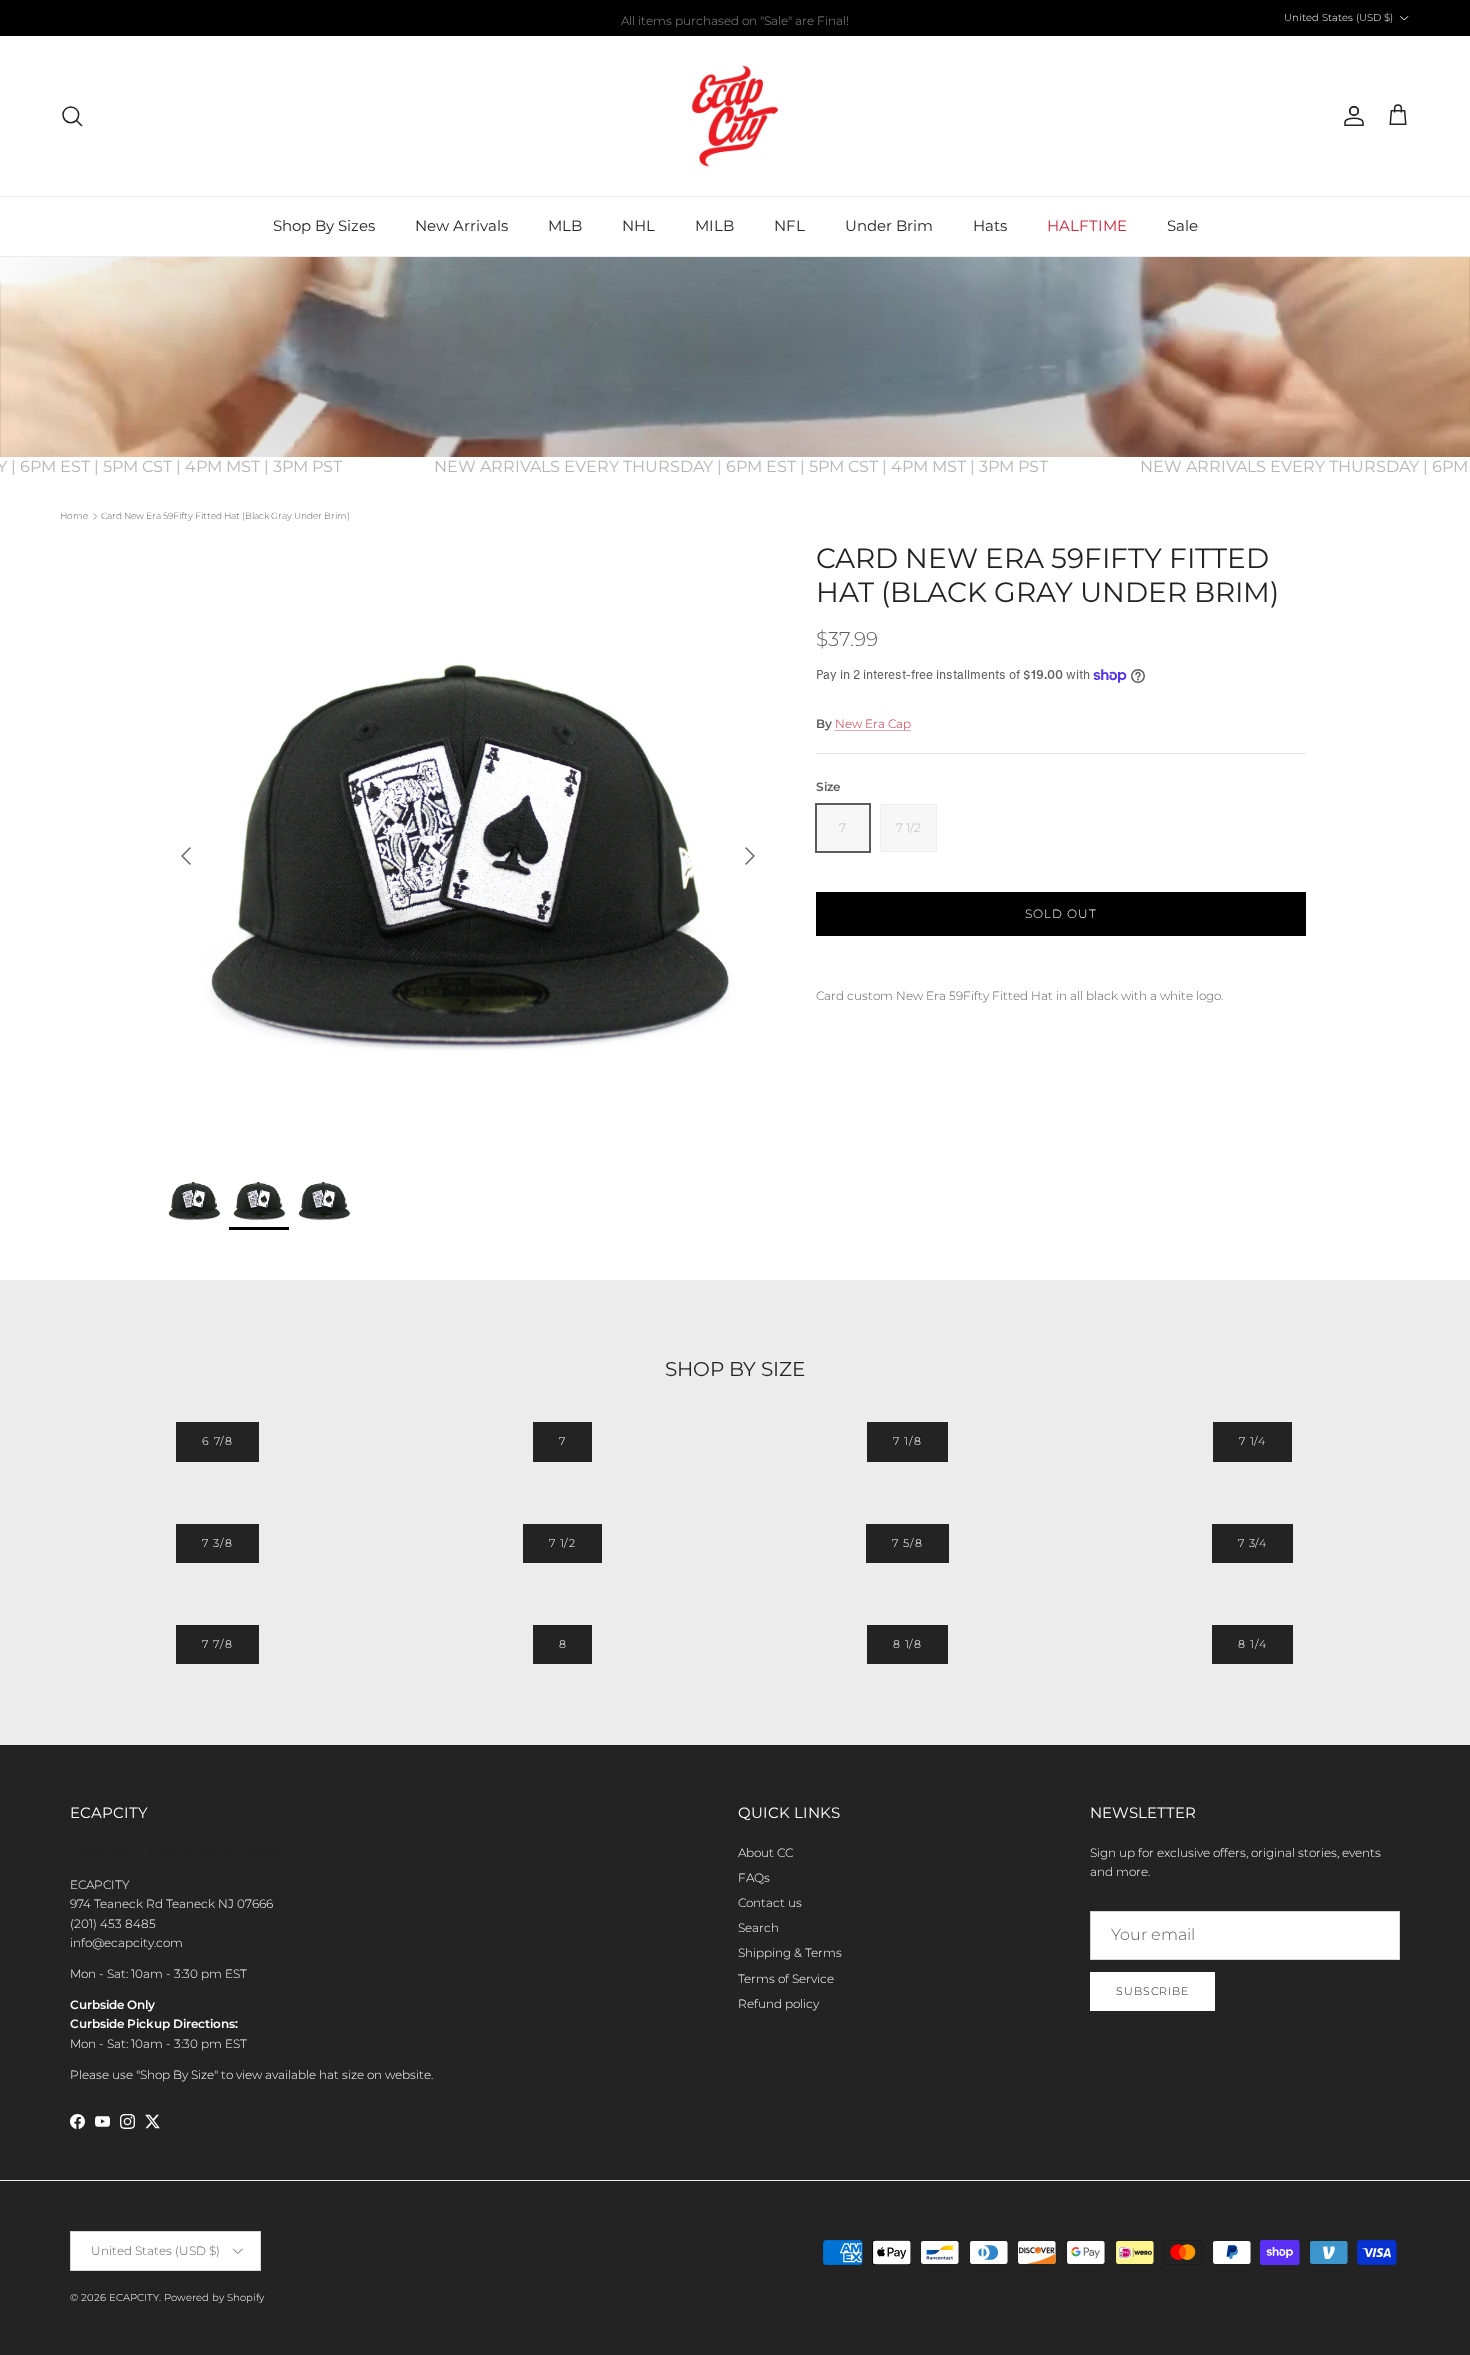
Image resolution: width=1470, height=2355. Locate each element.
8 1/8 (907, 1644)
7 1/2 (562, 1543)
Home (74, 515)
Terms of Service (786, 1978)
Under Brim (889, 225)
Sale (1182, 225)
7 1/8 (907, 1441)
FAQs (754, 1877)
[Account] (1350, 116)
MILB (714, 225)
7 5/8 (907, 1543)
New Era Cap (873, 723)
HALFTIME (1087, 225)
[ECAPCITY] (735, 116)
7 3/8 (217, 1543)
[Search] (72, 116)
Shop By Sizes (324, 225)
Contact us (770, 1902)
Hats (990, 225)
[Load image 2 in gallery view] (468, 846)
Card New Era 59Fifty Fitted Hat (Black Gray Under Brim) (225, 515)
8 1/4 (1252, 1644)
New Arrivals (461, 225)
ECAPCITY (134, 2297)
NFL (789, 225)
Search (758, 1927)
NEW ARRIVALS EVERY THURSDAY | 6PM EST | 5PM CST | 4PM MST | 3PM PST (769, 466)
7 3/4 (1252, 1543)
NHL (638, 225)
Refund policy (778, 2003)
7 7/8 (217, 1644)
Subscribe (1152, 1991)
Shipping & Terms (790, 1952)
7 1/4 (1252, 1441)
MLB (565, 225)
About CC (765, 1852)
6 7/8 (217, 1441)
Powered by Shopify (214, 2297)
